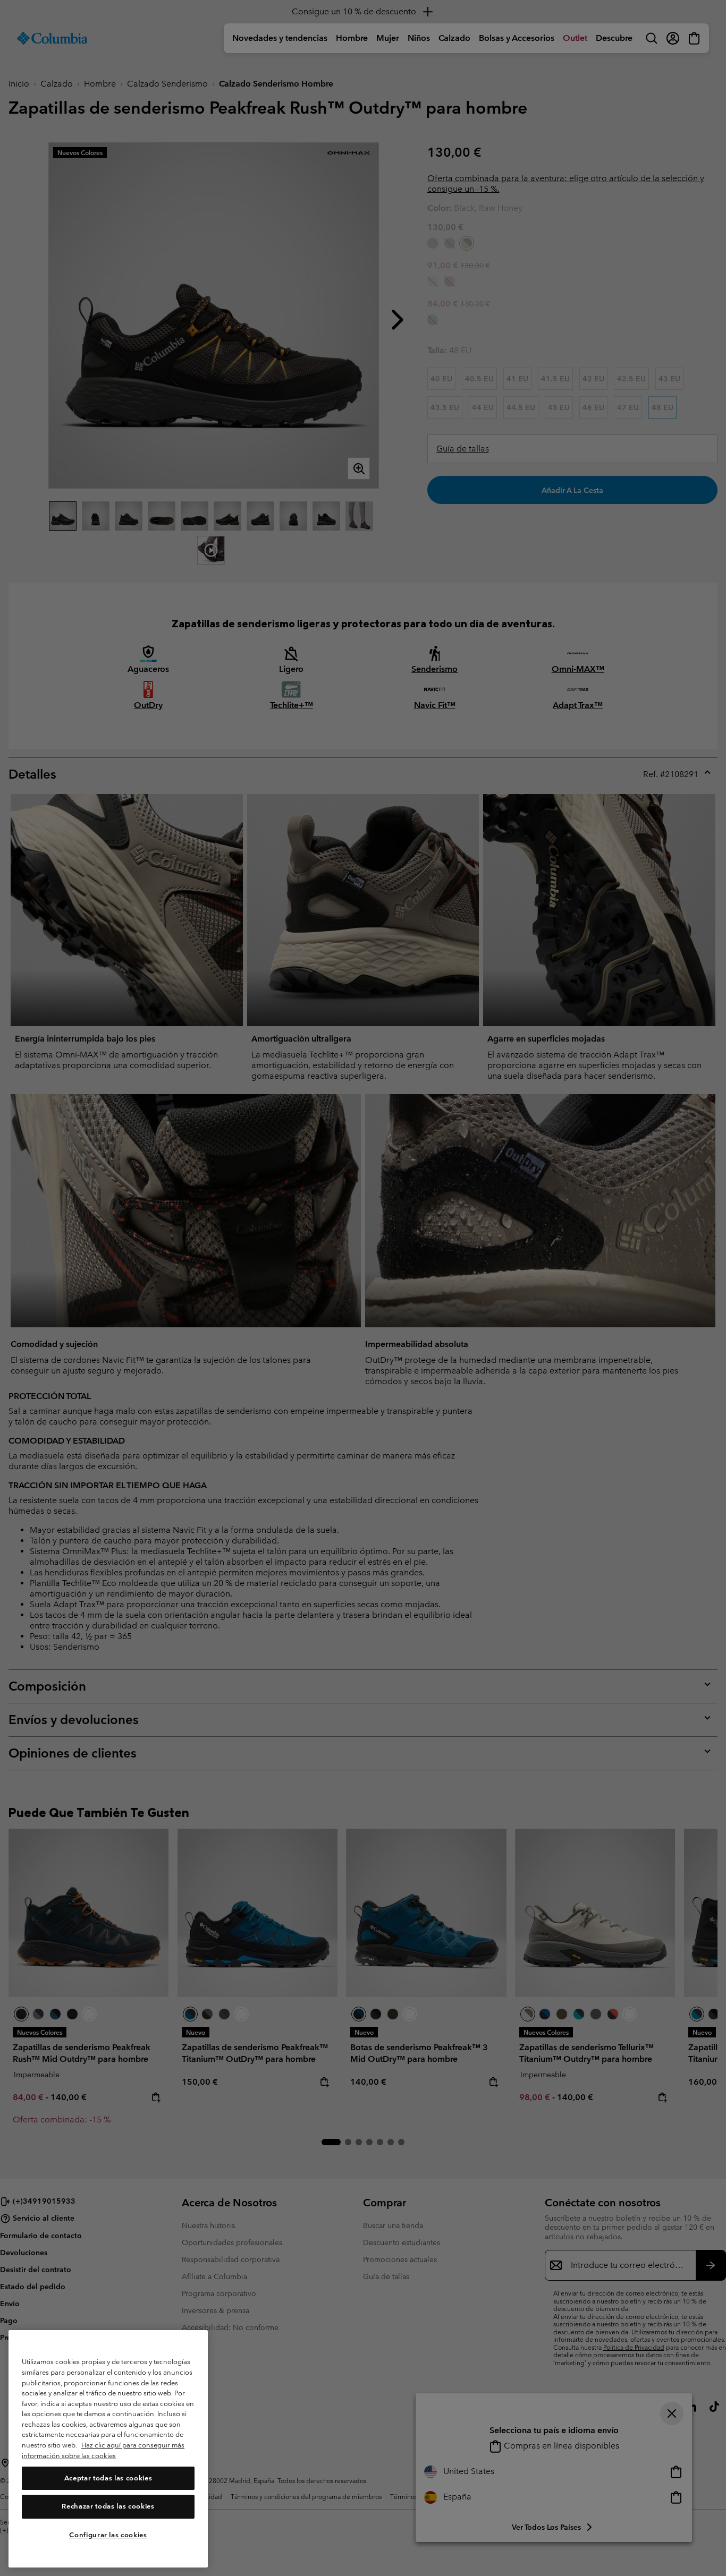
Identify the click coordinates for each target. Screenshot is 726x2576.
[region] (108, 2449)
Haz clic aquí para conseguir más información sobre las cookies (103, 2451)
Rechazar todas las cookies (108, 2507)
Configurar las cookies (108, 2535)
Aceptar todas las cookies (108, 2478)
